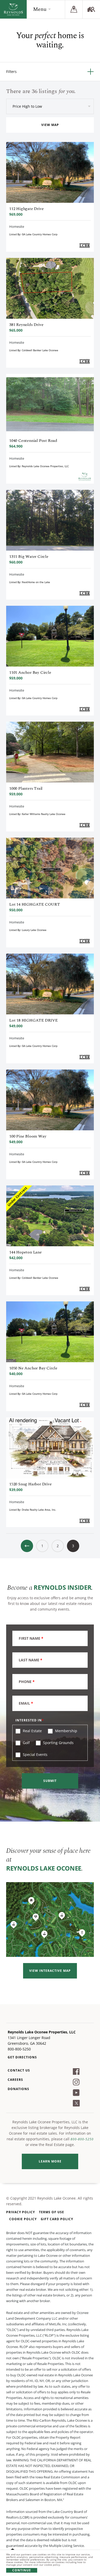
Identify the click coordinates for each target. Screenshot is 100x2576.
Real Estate (32, 1731)
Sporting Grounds (58, 1743)
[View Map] (74, 9)
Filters (11, 71)
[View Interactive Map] (50, 1920)
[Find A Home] (91, 9)
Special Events (35, 1754)
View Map (50, 125)
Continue (22, 2570)
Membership (66, 1731)
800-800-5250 (82, 2139)
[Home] (13, 9)
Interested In (29, 1720)
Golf (26, 1743)
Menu (40, 9)
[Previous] (27, 1546)
